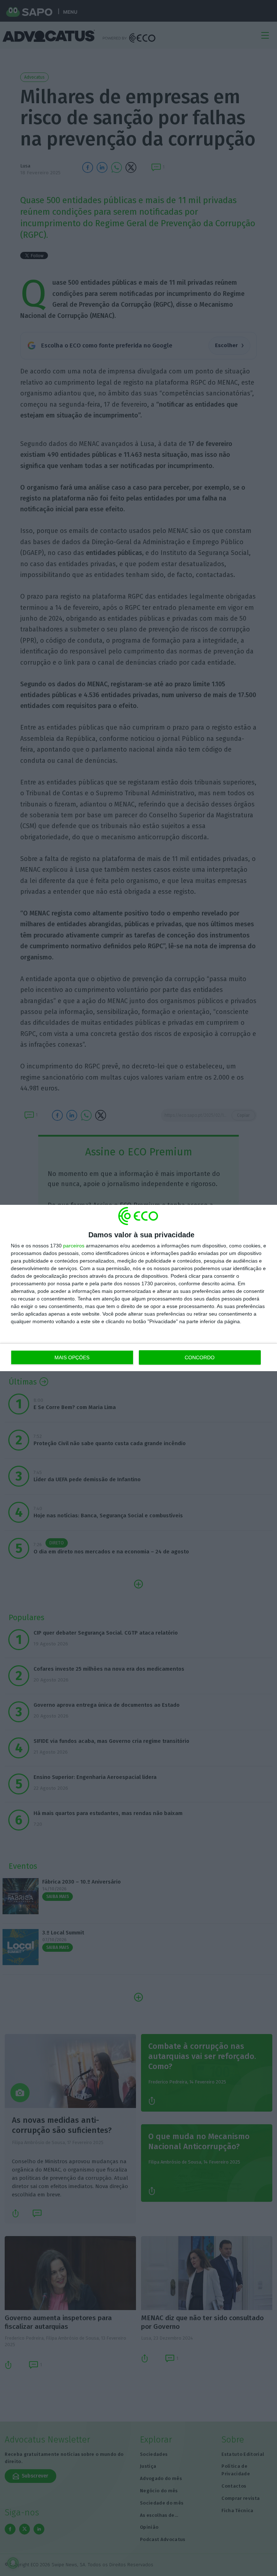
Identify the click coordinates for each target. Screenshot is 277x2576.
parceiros (74, 1246)
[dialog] (138, 1288)
